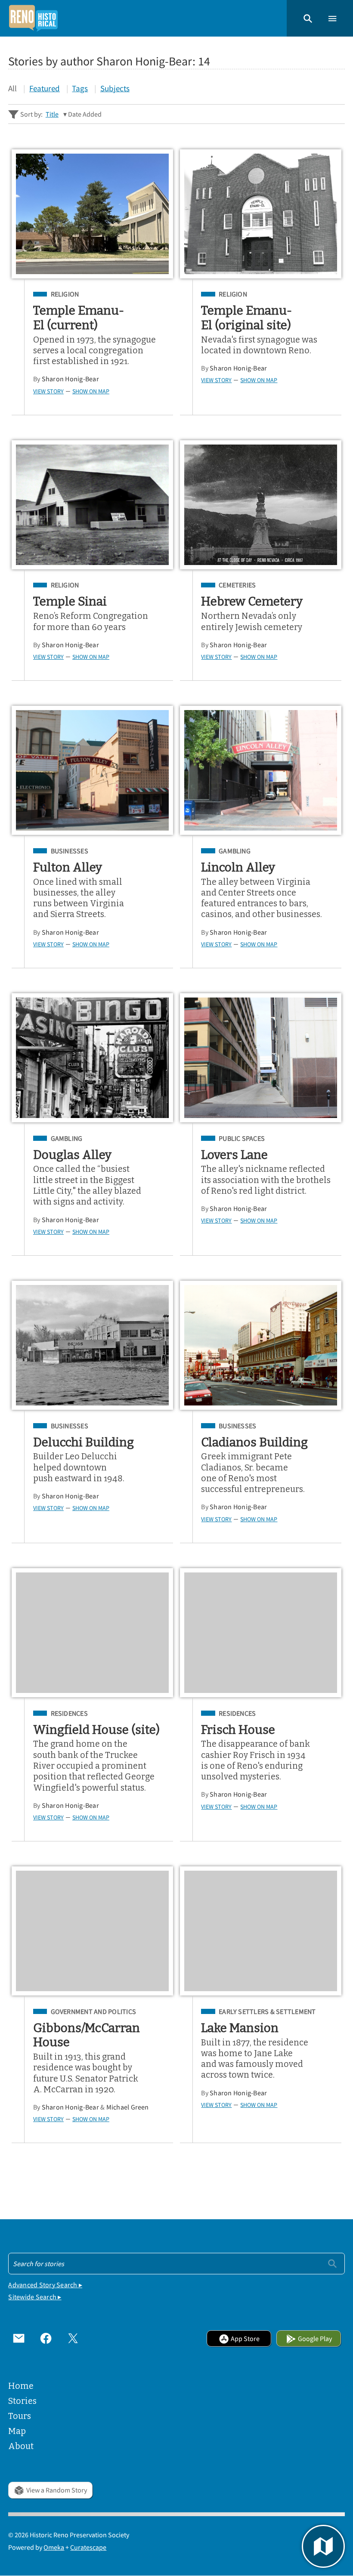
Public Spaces (242, 1138)
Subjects (115, 88)
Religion (65, 294)
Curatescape (88, 2547)
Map (17, 2431)
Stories (22, 2401)
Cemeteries (237, 585)
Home (21, 2386)
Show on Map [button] (91, 391)
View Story (48, 391)
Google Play (315, 2338)
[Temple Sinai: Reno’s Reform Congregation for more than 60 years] (92, 505)
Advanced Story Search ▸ (45, 2285)
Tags (80, 88)
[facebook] (46, 2339)
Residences (69, 1713)
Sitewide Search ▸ (35, 2297)
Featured (45, 88)
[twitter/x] (73, 2339)
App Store (245, 2338)
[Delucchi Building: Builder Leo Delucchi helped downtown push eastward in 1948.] (92, 1345)
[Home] (33, 18)
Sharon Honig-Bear (70, 379)
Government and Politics (93, 2012)
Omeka (54, 2547)
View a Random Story (57, 2490)
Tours (20, 2416)
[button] (308, 18)
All (12, 88)
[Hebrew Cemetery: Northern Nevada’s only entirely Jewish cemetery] (261, 505)
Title (52, 114)
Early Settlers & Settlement (267, 2012)
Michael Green (128, 2107)
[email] (19, 2339)
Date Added (85, 114)
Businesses (70, 851)
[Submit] (332, 2263)
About (21, 2446)
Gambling (235, 851)
